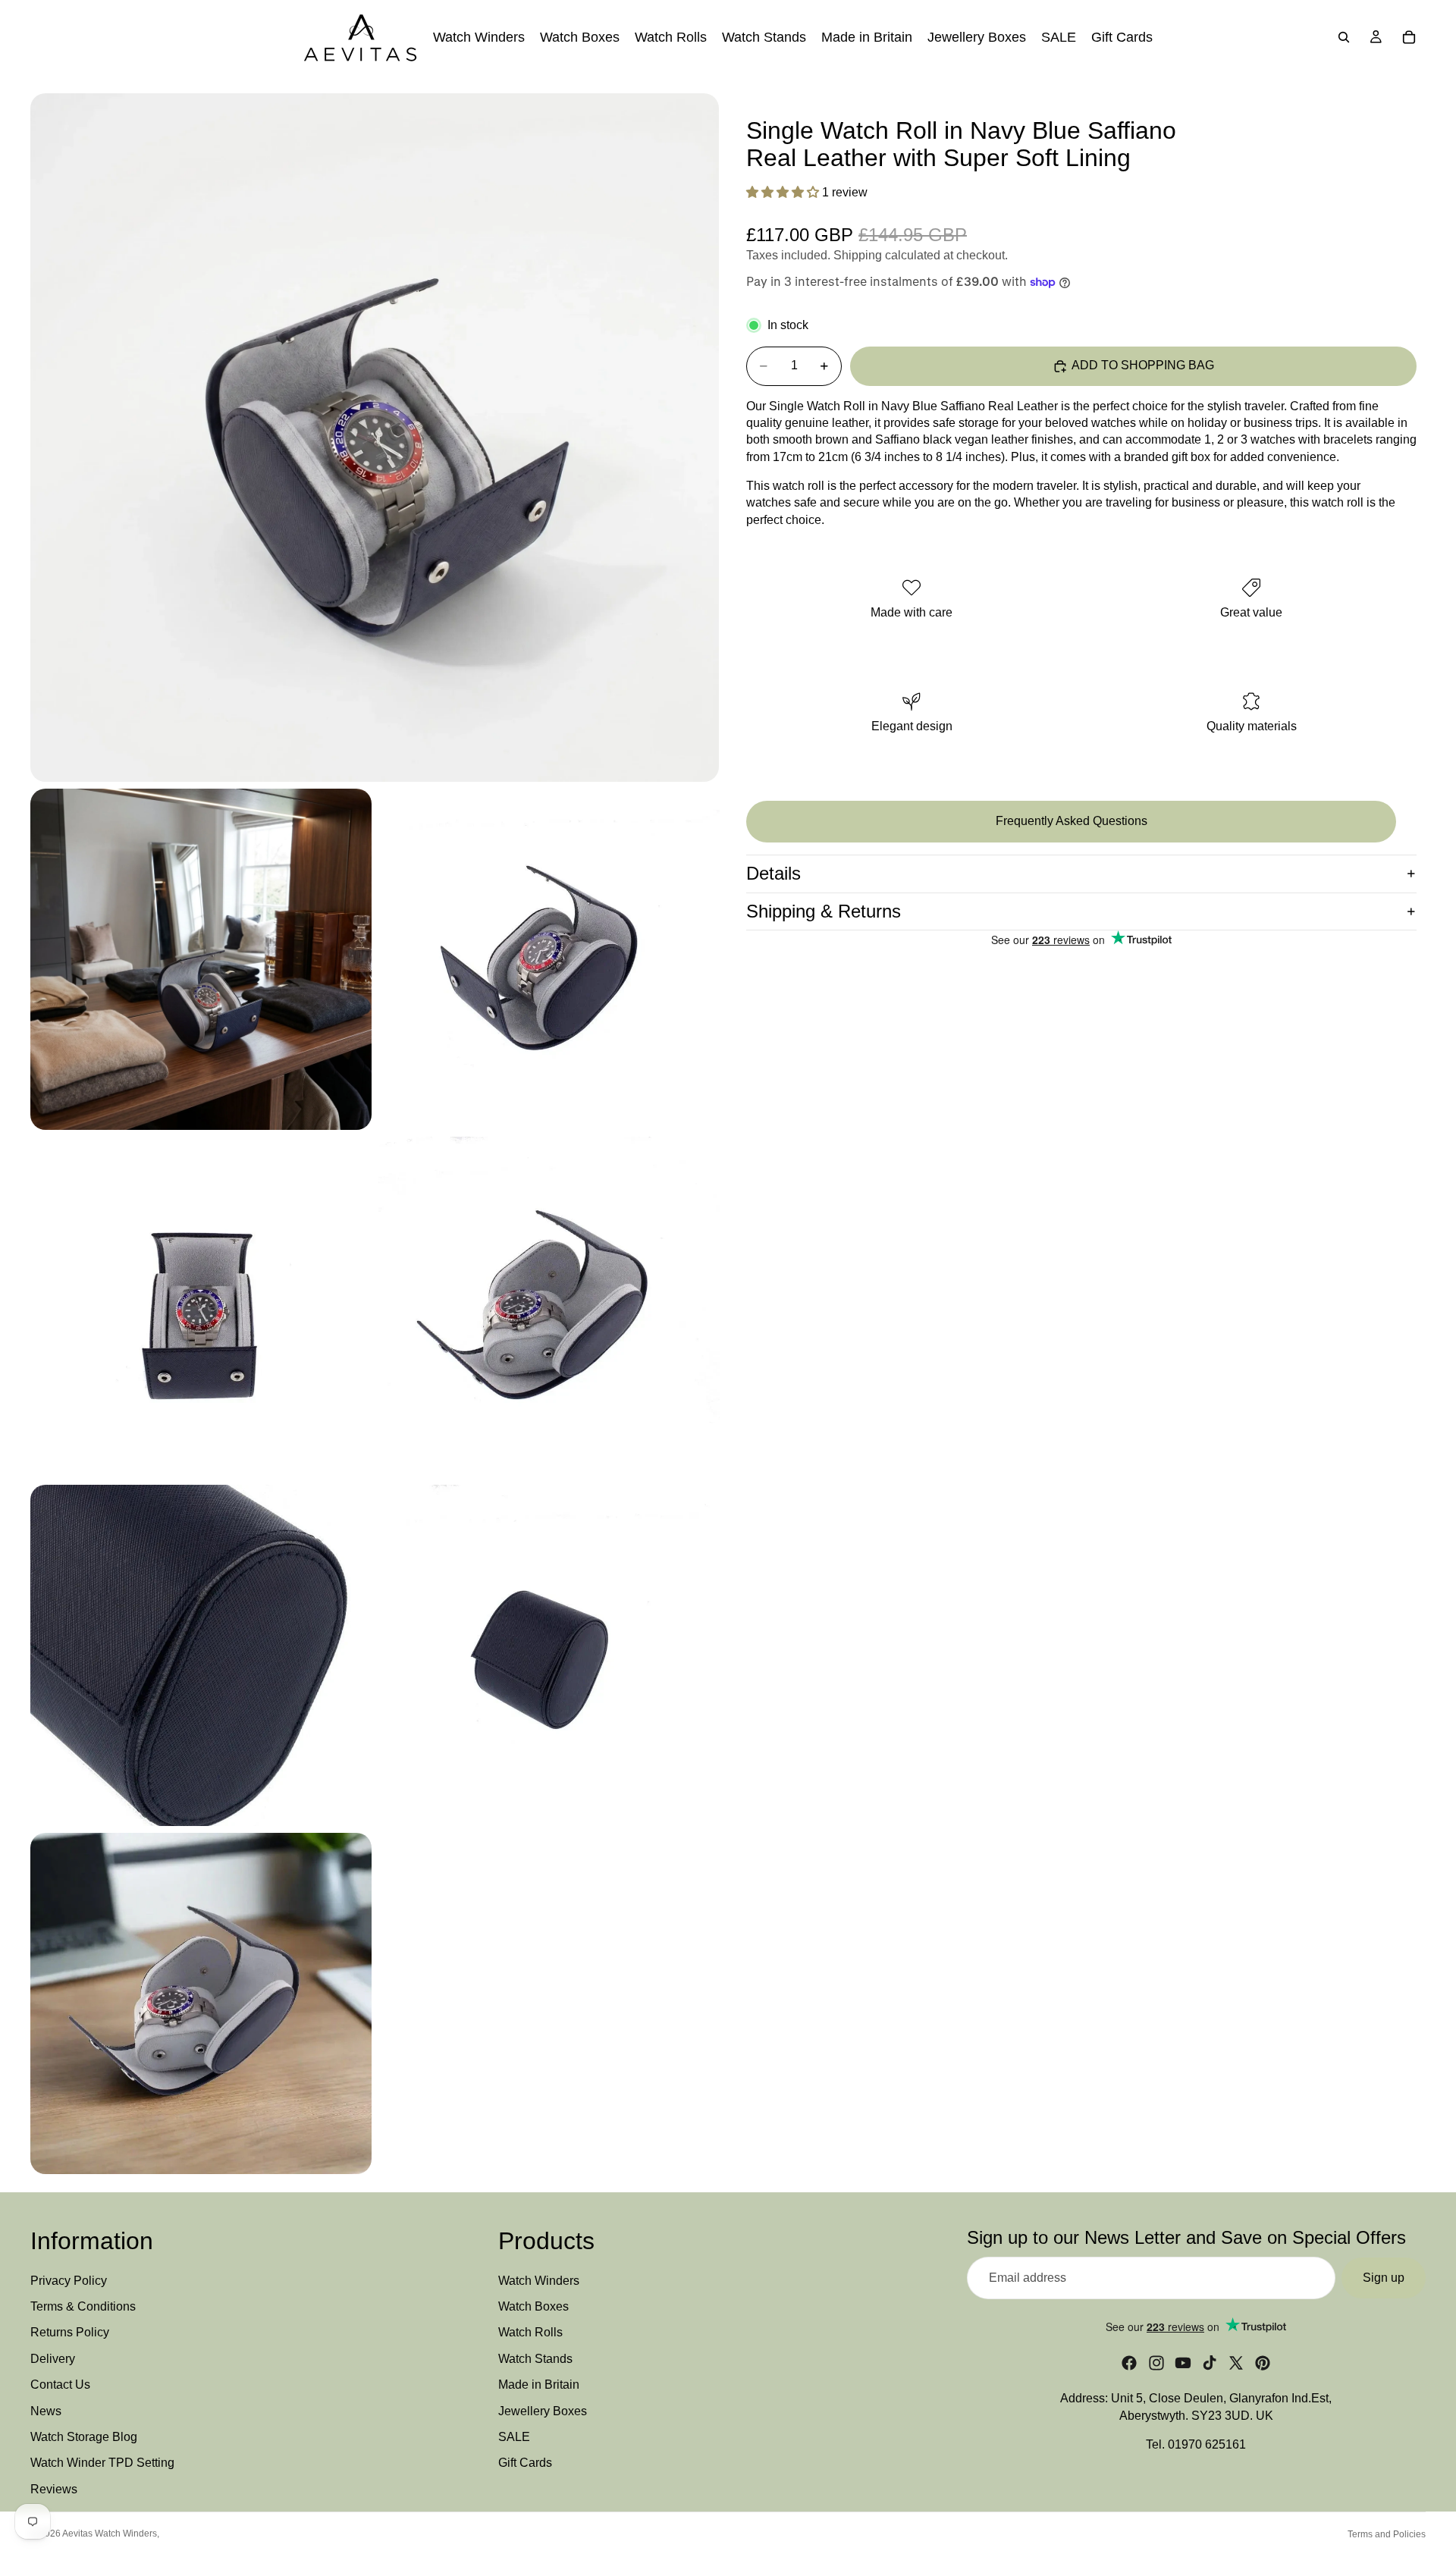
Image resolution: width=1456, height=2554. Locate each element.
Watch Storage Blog (84, 2437)
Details (773, 873)
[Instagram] (1156, 2364)
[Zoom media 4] (201, 1307)
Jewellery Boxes (543, 2411)
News (46, 2411)
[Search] (1344, 37)
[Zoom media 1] (375, 438)
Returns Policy (70, 2333)
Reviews (54, 2489)
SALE (514, 2437)
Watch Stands (535, 2359)
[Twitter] (1236, 2364)
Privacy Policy (69, 2281)
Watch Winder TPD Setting (102, 2463)
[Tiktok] (1210, 2364)
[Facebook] (1129, 2364)
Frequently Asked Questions (1072, 821)
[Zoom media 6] (201, 1655)
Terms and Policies (1387, 2534)
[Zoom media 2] (201, 959)
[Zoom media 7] (549, 1655)
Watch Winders (539, 2281)
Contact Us (60, 2385)
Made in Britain (539, 2385)
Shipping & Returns (824, 911)
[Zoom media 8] (201, 2003)
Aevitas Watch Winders (110, 2534)
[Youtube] (1183, 2364)
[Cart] (1409, 37)
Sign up (1384, 2278)
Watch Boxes (533, 2306)
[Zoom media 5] (549, 1307)
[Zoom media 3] (549, 959)
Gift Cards (525, 2463)
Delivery (53, 2359)
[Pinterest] (1263, 2364)
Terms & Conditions (83, 2306)
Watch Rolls (530, 2333)
